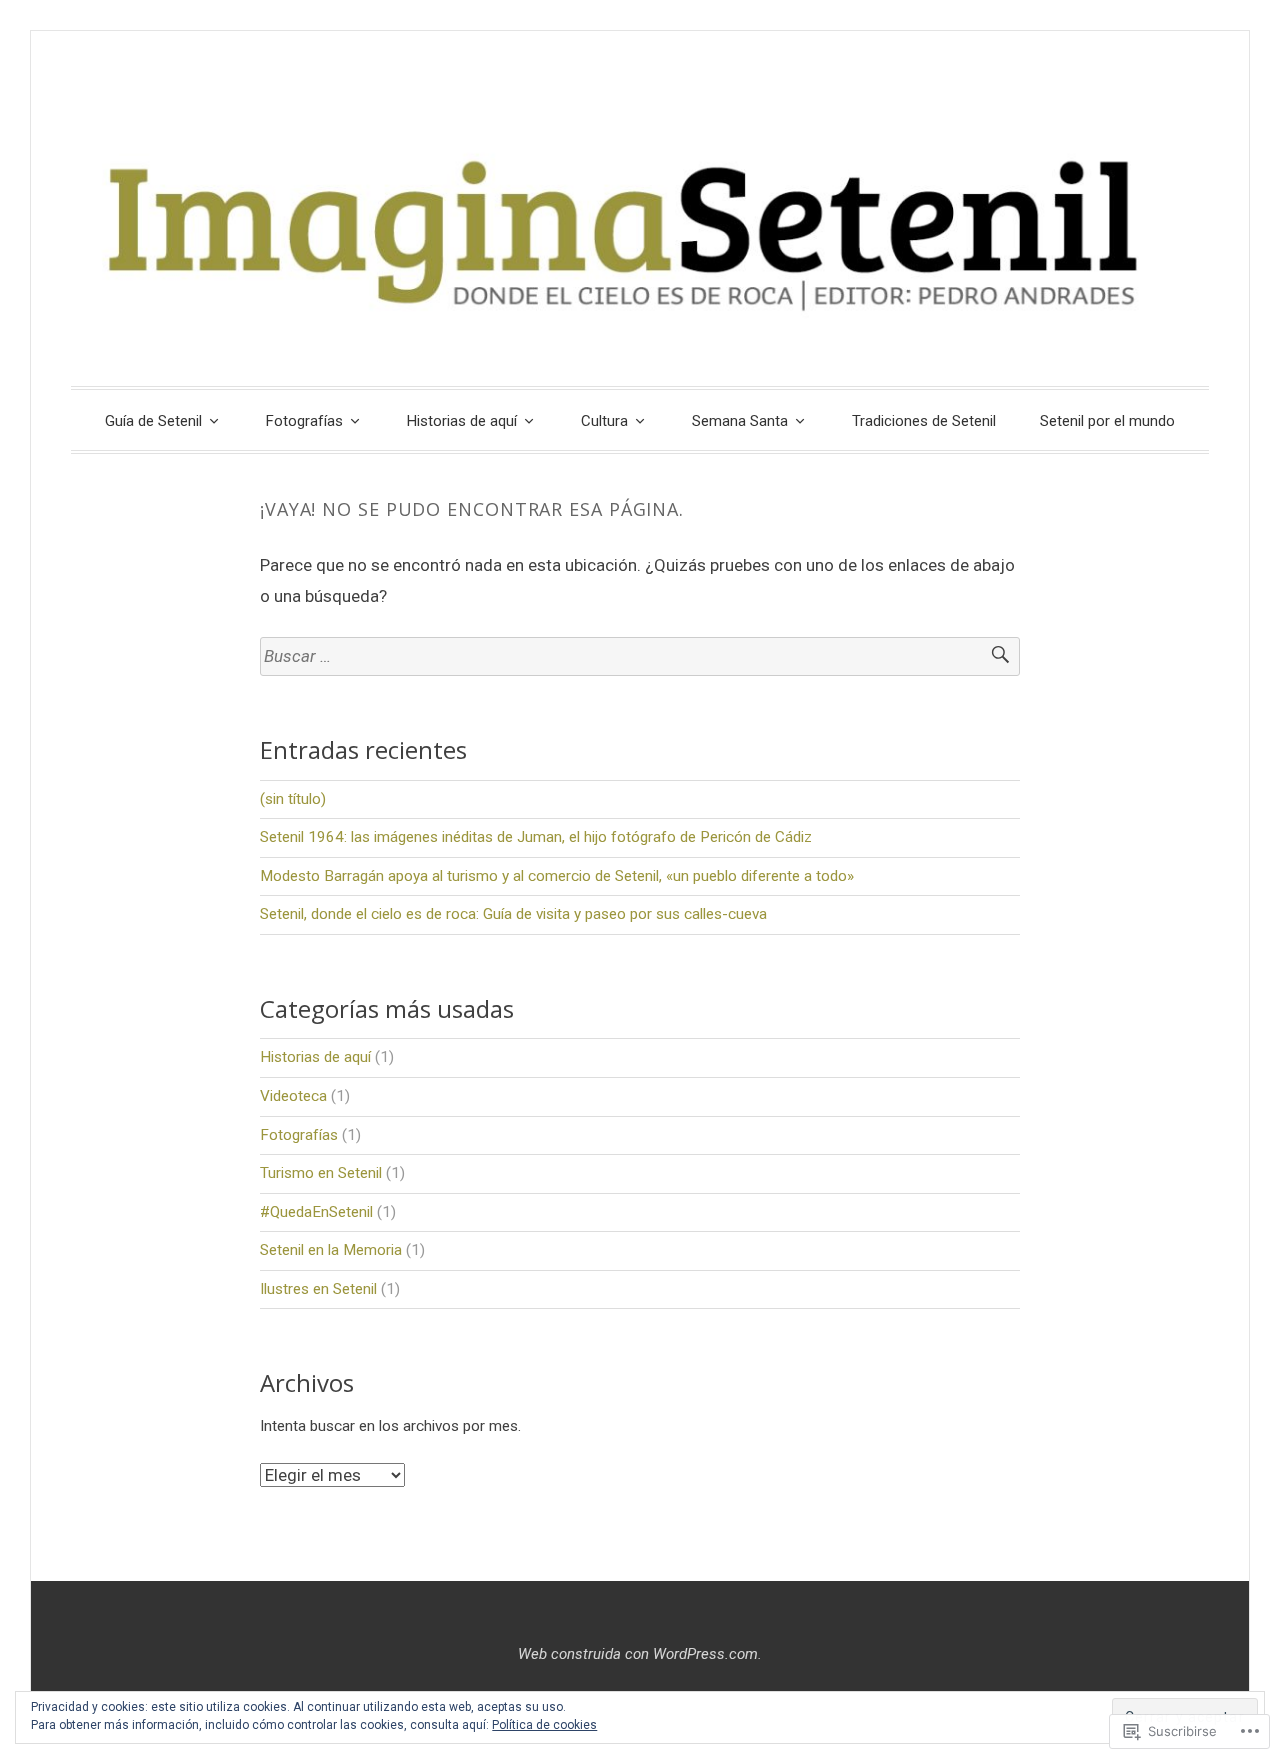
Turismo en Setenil (321, 1173)
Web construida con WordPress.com (638, 1654)
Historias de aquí (462, 421)
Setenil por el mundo (1107, 421)
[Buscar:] (640, 656)
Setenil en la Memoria (331, 1250)
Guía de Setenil (153, 421)
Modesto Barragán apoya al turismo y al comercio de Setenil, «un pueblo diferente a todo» (557, 876)
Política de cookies (544, 1725)
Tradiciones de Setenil (924, 421)
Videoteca (293, 1096)
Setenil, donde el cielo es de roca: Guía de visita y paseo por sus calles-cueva (513, 914)
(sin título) (293, 799)
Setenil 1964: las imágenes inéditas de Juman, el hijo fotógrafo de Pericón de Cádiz (536, 837)
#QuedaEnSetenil (316, 1212)
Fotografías (304, 421)
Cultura (604, 421)
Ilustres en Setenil (318, 1289)
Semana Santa (740, 421)
